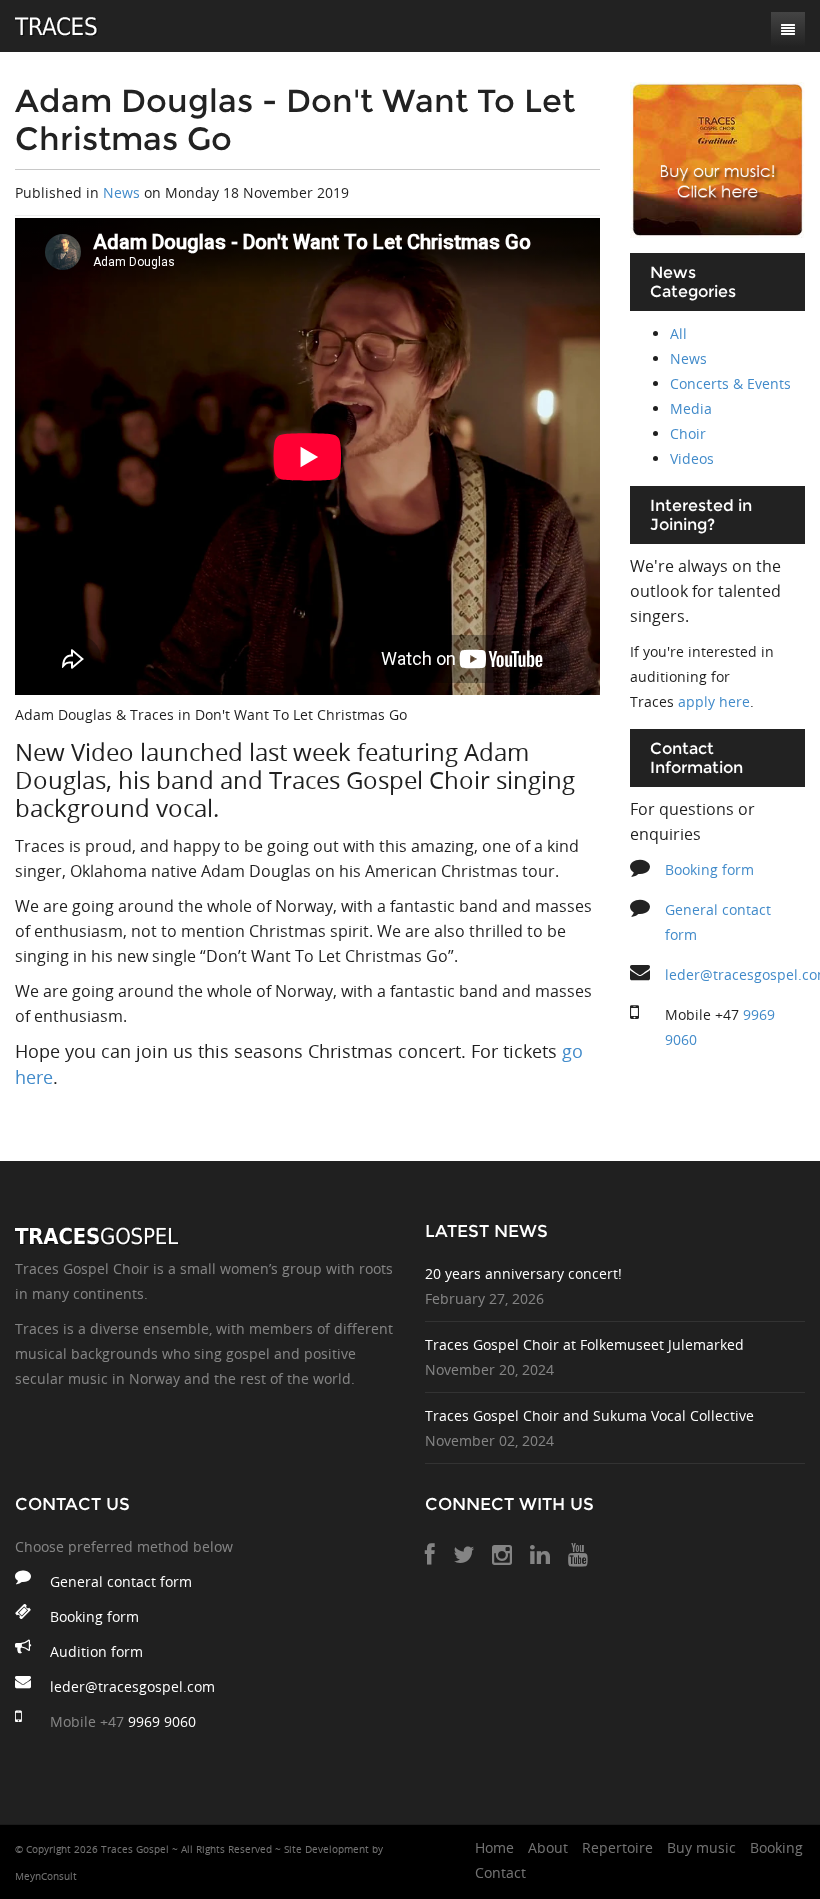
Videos (692, 458)
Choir (688, 433)
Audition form (96, 1651)
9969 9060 (162, 1721)
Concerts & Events (730, 383)
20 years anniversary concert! (523, 1273)
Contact (500, 1872)
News (121, 192)
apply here (714, 701)
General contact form (121, 1581)
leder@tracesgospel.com (132, 1686)
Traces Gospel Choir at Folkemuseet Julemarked (584, 1344)
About (548, 1847)
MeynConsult (46, 1876)
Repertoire (617, 1847)
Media (691, 408)
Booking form (709, 869)
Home (494, 1847)
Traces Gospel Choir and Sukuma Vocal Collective (589, 1415)
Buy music (701, 1847)
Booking (776, 1847)
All (678, 333)
